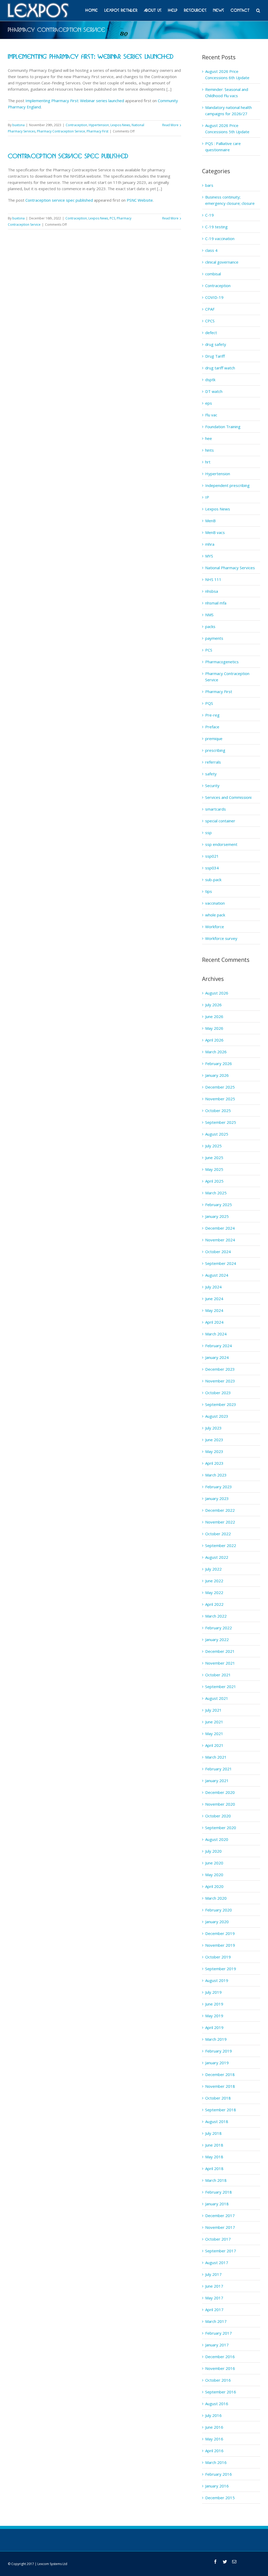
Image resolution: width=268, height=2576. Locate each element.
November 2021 (220, 1663)
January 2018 (217, 2204)
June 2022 (214, 1581)
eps (209, 403)
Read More (170, 125)
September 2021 (221, 1687)
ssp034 (212, 868)
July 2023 (213, 1428)
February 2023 (219, 1487)
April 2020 (214, 1886)
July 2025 (213, 1146)
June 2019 (214, 2004)
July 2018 (213, 2133)
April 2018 (214, 2168)
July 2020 (213, 1851)
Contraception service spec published (68, 156)
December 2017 (220, 2216)
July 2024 (213, 1287)
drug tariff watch (220, 368)
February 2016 (219, 2474)
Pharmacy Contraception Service (61, 131)
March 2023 (216, 1475)
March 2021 (216, 1757)
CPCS (210, 321)
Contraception (76, 125)
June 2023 (214, 1440)
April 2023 (214, 1463)
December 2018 (220, 2074)
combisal (213, 274)
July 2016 (213, 2415)
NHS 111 (213, 579)
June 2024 (214, 1299)
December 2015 (220, 2498)
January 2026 (217, 1075)
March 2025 (216, 1193)
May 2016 (214, 2439)
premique (214, 739)
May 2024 (214, 1310)
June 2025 (214, 1158)
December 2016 (220, 2357)
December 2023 (220, 1369)
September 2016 (221, 2392)
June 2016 (214, 2427)
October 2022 (218, 1534)
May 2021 (214, 1734)
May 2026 (214, 1028)
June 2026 (214, 1016)
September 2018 (221, 2110)
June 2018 (214, 2145)
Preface (212, 727)
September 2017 (221, 2251)
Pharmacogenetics (222, 662)
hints (210, 450)
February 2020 (219, 1910)
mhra (210, 544)
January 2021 (217, 1781)
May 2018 (214, 2157)
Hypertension (99, 125)
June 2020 (214, 1863)
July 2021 (213, 1710)
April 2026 (214, 1040)
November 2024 (220, 1240)
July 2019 (213, 1992)
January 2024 (217, 1357)
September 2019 (221, 1969)
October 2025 (218, 1110)
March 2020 (216, 1898)
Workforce (215, 927)
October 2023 (218, 1393)
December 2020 (220, 1792)
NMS (209, 615)
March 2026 (216, 1052)
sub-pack (213, 880)
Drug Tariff (215, 356)
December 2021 (220, 1651)
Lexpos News (120, 125)
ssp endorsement (221, 844)
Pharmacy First (97, 131)
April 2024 (214, 1322)
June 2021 (214, 1722)
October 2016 (218, 2380)
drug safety (216, 344)
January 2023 (217, 1498)
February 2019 (219, 2051)
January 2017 (217, 2345)
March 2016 (216, 2462)
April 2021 (214, 1745)
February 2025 (219, 1205)
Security (212, 786)
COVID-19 (214, 297)
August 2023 (217, 1416)
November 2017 (220, 2227)
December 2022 (220, 1510)
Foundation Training (223, 427)
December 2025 (220, 1087)
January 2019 (217, 2063)
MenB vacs (215, 532)
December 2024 (220, 1228)
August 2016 (217, 2404)
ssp (208, 833)
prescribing (215, 750)
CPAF (210, 309)
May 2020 (214, 1875)
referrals (213, 762)
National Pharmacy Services (230, 568)
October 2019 (218, 1957)
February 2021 (219, 1769)
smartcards (216, 809)
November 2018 (220, 2086)
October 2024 (218, 1252)
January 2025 (217, 1216)
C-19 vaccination (220, 239)
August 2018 (217, 2121)
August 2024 (217, 1275)
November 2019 (220, 1945)
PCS (112, 218)
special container (220, 821)
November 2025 (220, 1099)
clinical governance (222, 262)
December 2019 (220, 1933)
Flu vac (211, 415)
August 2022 (217, 1557)
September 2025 (221, 1122)
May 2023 (214, 1451)
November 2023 (220, 1381)
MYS (209, 556)
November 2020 (220, 1804)
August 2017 (217, 2263)
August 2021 (217, 1698)
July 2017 (213, 2274)
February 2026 (219, 1063)
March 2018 (216, 2180)
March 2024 (216, 1334)
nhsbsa (212, 591)
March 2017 (216, 2321)
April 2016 (214, 2451)
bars (209, 185)
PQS (209, 703)
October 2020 (218, 1816)
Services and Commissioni (228, 797)
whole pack (215, 915)
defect (211, 333)
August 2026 (217, 993)
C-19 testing (216, 227)
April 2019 (214, 2027)
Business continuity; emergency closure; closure (230, 200)
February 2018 (219, 2192)
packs (210, 626)
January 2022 (217, 1639)
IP (207, 497)
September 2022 (221, 1545)
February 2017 (219, 2333)
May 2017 (214, 2298)
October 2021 (218, 1675)
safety (211, 774)
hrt (208, 462)
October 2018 (218, 2098)
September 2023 (221, 1404)
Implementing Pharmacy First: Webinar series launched (91, 57)
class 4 (211, 250)
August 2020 (217, 1839)
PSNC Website (140, 200)
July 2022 (213, 1569)
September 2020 (221, 1828)
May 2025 (214, 1169)
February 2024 (219, 1346)
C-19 (210, 215)
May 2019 (214, 2016)
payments (214, 638)
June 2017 (214, 2286)
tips (209, 891)
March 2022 (216, 1616)
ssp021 (212, 856)
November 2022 (220, 1522)
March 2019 (216, 2039)
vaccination (215, 903)
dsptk (210, 380)
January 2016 (217, 2486)
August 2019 (217, 1980)
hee (209, 438)
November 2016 (220, 2368)
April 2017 (214, 2310)
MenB (210, 521)
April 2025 (214, 1181)
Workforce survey (221, 938)
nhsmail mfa (216, 603)
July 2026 (213, 1005)
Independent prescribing (227, 485)
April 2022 (214, 1604)
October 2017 (218, 2239)
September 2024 (221, 1263)
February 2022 (219, 1628)
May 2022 (214, 1592)
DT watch (214, 391)
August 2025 (217, 1134)
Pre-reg (212, 715)
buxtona (18, 125)
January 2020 (217, 1922)
